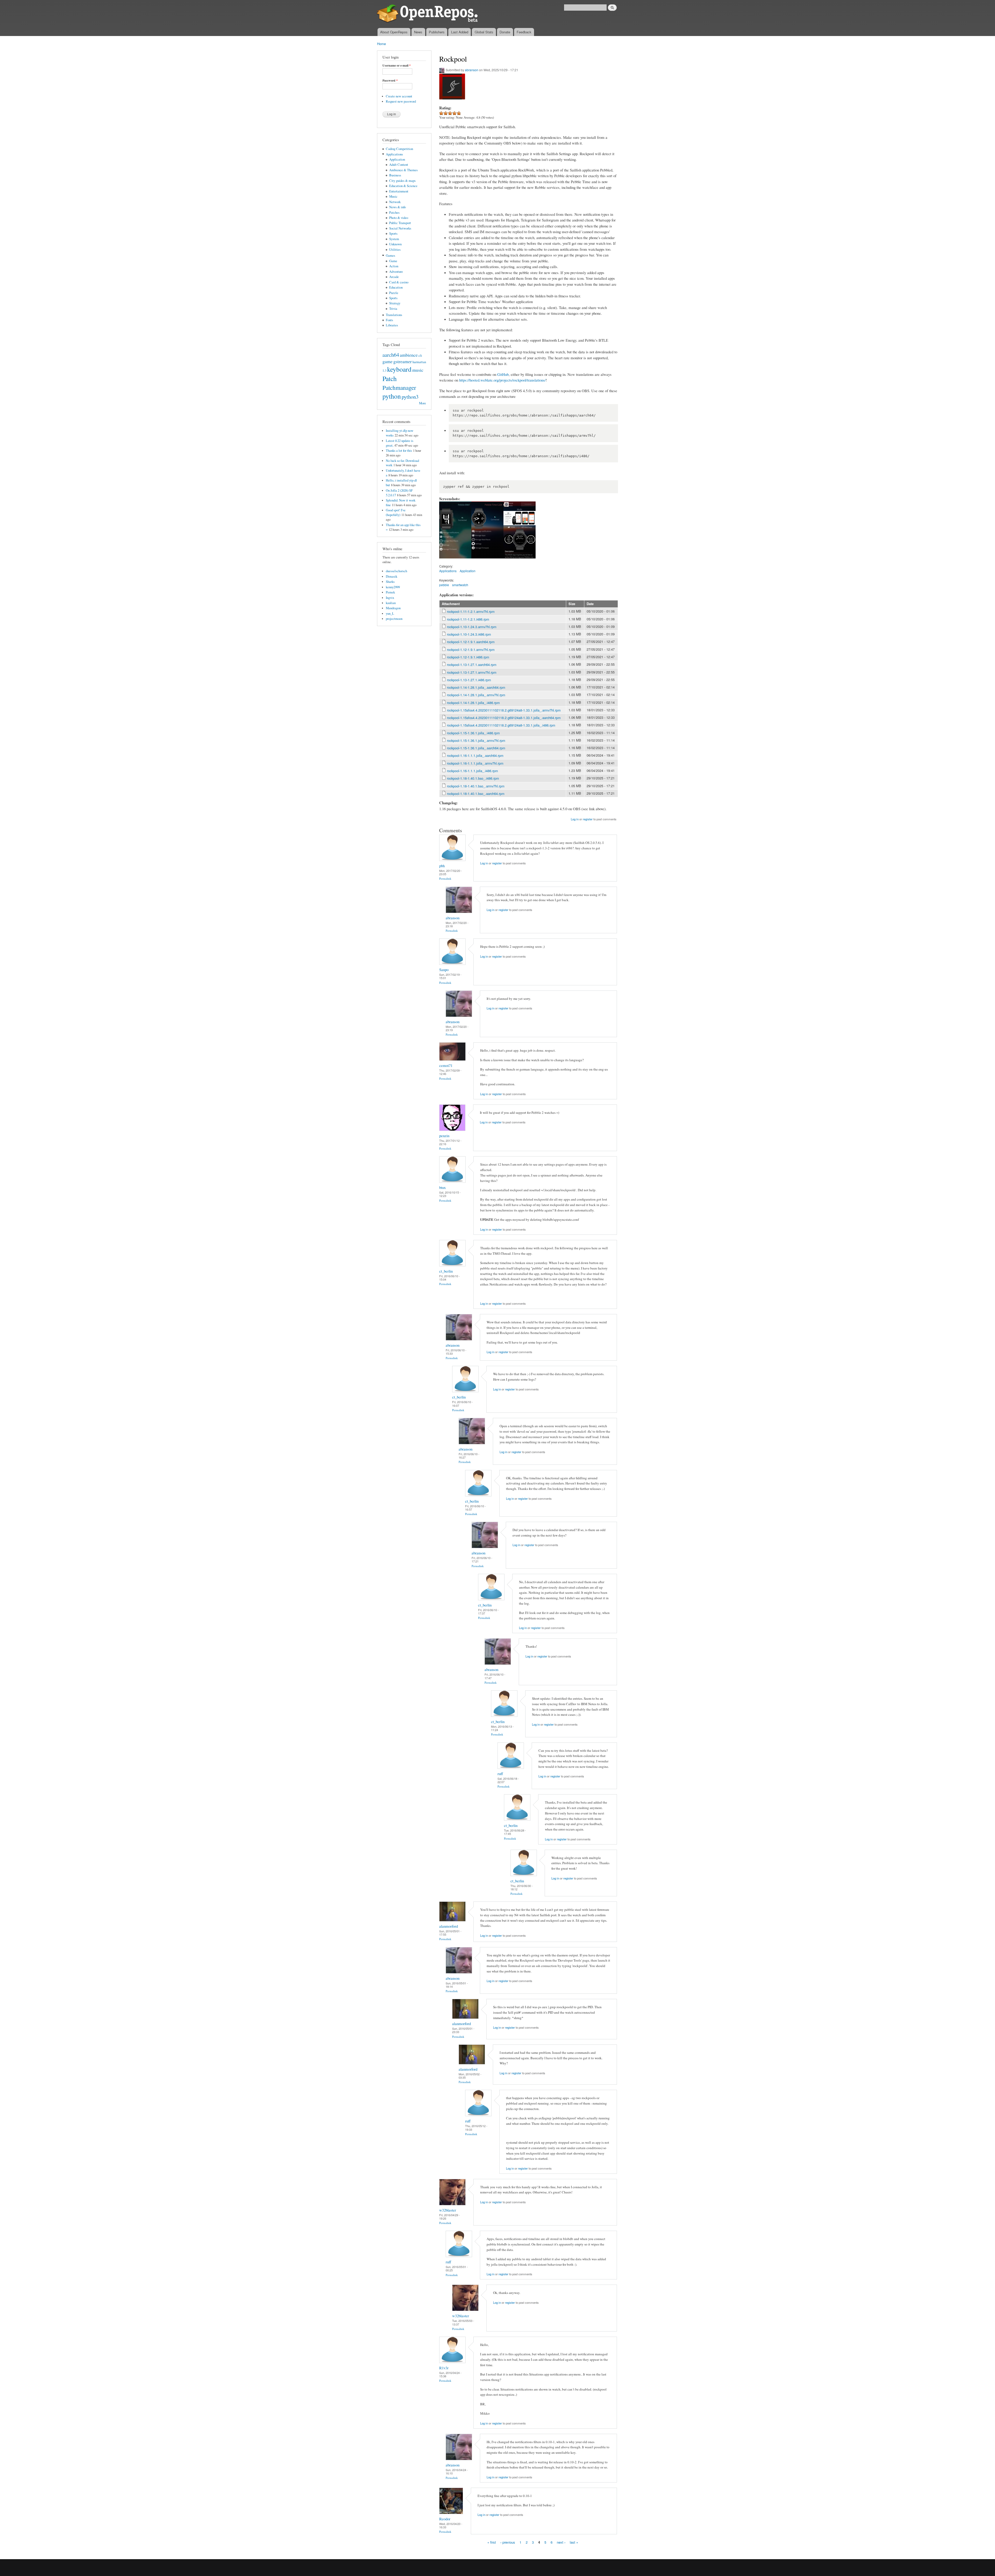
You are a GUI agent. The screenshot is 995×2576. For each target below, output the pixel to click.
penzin (444, 1136)
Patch (390, 378)
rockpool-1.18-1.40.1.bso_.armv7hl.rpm (476, 786)
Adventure (396, 272)
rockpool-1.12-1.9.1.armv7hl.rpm (471, 650)
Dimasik (392, 576)
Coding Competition (399, 149)
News (418, 32)
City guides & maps (402, 181)
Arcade (394, 277)
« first (492, 2542)
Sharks (390, 582)
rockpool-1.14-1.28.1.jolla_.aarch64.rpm (476, 687)
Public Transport (400, 223)
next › (561, 2542)
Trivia (393, 309)
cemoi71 (446, 1065)
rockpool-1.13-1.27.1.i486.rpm (469, 680)
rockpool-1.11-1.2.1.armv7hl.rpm (471, 611)
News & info (397, 207)
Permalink (445, 878)
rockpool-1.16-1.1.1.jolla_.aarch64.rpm (475, 755)
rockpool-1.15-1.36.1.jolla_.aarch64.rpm (476, 748)
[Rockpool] (455, 561)
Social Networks (400, 228)
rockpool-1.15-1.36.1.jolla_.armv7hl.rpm (476, 740)
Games (390, 256)
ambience (409, 355)
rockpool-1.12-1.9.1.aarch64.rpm (471, 642)
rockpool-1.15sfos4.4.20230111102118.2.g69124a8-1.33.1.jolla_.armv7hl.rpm (504, 710)
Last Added (460, 32)
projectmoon (394, 619)
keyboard (399, 369)
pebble (444, 585)
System (394, 239)
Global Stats (484, 32)
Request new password (401, 101)
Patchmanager (399, 388)
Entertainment (399, 191)
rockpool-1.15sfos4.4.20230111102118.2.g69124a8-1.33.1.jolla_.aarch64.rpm (504, 718)
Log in (575, 819)
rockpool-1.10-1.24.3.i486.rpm (469, 634)
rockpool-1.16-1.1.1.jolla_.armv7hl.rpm (475, 763)
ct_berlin (446, 1271)
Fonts (389, 320)
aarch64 (391, 355)
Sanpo (444, 970)
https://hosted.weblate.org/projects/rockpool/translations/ (502, 380)
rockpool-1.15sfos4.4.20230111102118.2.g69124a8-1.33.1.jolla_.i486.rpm (501, 725)
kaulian (391, 603)
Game (393, 261)
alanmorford (449, 1926)
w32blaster (448, 2210)
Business (395, 175)
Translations (394, 315)
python (392, 396)
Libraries (392, 325)
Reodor (445, 2519)
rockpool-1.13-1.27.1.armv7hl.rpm (472, 672)
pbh (442, 866)
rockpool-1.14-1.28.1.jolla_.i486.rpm (473, 703)
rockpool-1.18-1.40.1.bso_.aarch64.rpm (476, 794)
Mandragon (393, 608)
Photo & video (399, 218)
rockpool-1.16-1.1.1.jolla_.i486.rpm (472, 771)
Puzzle (394, 293)
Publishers (437, 32)
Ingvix (390, 598)
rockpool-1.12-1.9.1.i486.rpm (468, 657)
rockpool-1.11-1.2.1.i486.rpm (468, 619)
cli (420, 356)
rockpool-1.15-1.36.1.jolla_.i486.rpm (473, 733)
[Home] (428, 14)
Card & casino (399, 282)
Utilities (395, 250)
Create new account (399, 96)
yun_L (390, 613)
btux (442, 1187)
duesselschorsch (396, 571)
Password (390, 81)
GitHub (503, 374)
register (588, 819)
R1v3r (444, 2368)
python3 (410, 397)
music (418, 370)
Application (397, 159)
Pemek (390, 592)
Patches (394, 213)
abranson (472, 70)
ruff (500, 1774)
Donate (505, 32)
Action (394, 266)
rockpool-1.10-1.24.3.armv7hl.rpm (472, 627)
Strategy (395, 303)
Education (396, 287)
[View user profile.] (452, 860)
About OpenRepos (394, 32)
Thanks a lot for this (399, 451)
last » (574, 2542)
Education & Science (403, 186)
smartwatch (460, 585)
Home (381, 44)
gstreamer (403, 361)
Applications (394, 154)
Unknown (395, 244)
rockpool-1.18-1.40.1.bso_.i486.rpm (473, 778)
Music (393, 196)
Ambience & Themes (403, 170)
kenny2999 (393, 587)
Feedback (524, 32)
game (388, 361)
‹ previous (508, 2542)
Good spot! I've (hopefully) (396, 512)
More (422, 403)
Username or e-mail (397, 66)
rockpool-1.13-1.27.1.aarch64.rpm (472, 665)
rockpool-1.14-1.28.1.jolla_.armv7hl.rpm (476, 695)
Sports (393, 234)
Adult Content (399, 165)
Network (395, 202)
